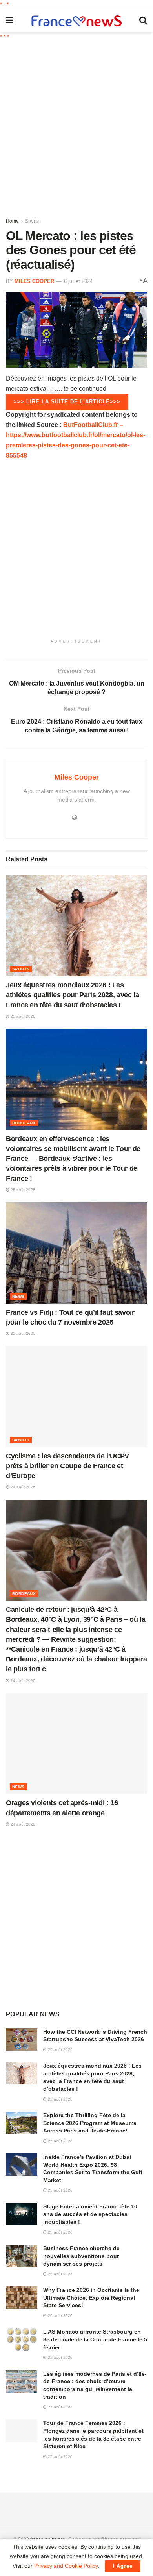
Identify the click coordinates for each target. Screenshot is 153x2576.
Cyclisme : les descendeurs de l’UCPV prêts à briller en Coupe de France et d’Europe (67, 1466)
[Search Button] (143, 20)
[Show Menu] (10, 20)
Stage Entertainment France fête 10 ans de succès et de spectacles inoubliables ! (90, 2214)
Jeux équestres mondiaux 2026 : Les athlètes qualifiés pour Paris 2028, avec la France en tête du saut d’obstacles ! (73, 995)
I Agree (123, 2566)
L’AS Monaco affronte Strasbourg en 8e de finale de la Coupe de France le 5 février (95, 2339)
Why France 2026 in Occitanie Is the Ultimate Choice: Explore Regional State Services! (91, 2298)
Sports (32, 221)
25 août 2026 (22, 1016)
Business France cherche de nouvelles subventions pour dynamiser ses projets (81, 2256)
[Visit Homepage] (76, 21)
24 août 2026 (22, 1487)
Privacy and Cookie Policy (66, 2566)
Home (12, 221)
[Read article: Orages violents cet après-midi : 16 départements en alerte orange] (76, 1744)
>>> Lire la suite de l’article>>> (67, 402)
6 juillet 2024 (78, 281)
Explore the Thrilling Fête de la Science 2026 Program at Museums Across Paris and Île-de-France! (90, 2123)
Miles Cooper (34, 281)
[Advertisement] (76, 126)
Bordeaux (24, 1123)
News (18, 1296)
